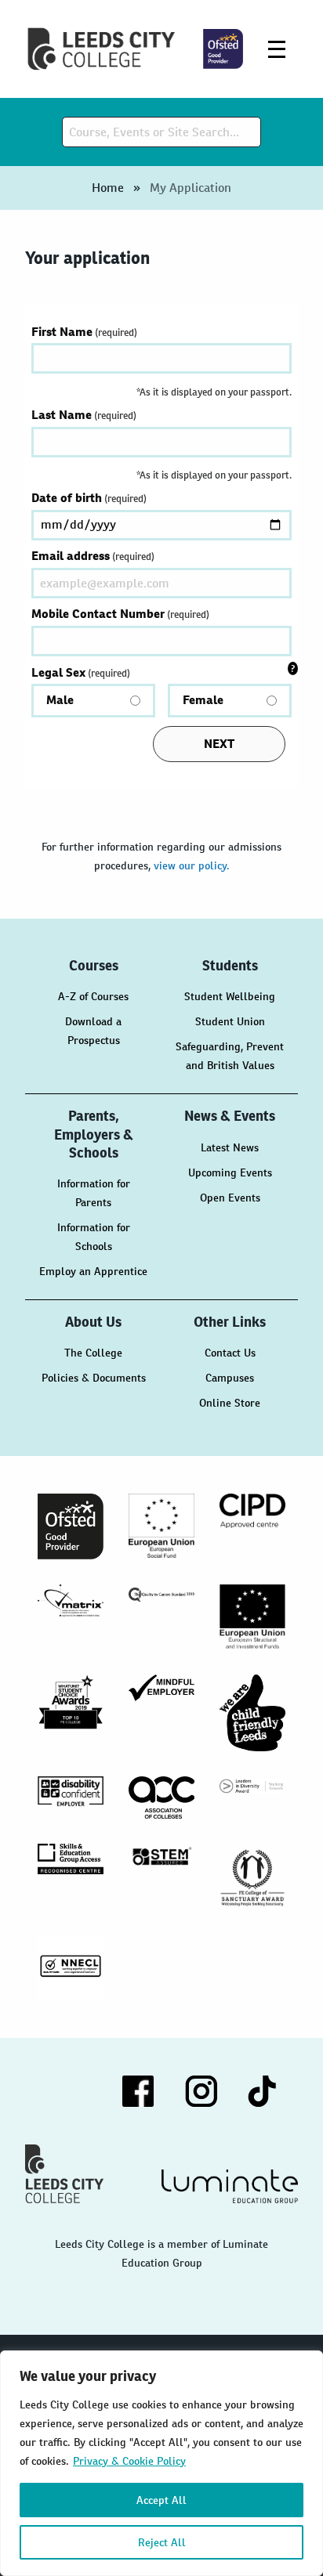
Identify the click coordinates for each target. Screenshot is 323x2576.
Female (203, 700)
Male (60, 700)
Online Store (230, 1403)
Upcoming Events (230, 1172)
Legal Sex (127, 686)
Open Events (230, 1198)
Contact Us (230, 1353)
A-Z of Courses (93, 996)
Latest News (230, 1147)
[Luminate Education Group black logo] (230, 2186)
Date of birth (89, 498)
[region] (161, 2463)
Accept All (161, 2500)
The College (93, 1353)
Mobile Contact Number (120, 614)
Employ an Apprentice (93, 1271)
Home (108, 188)
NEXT (219, 744)
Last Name (84, 415)
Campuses (230, 1378)
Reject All (162, 2542)
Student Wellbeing (230, 996)
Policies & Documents (94, 1378)
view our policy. (192, 865)
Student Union (230, 1021)
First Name (84, 332)
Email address (93, 556)
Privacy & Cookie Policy (129, 2461)
